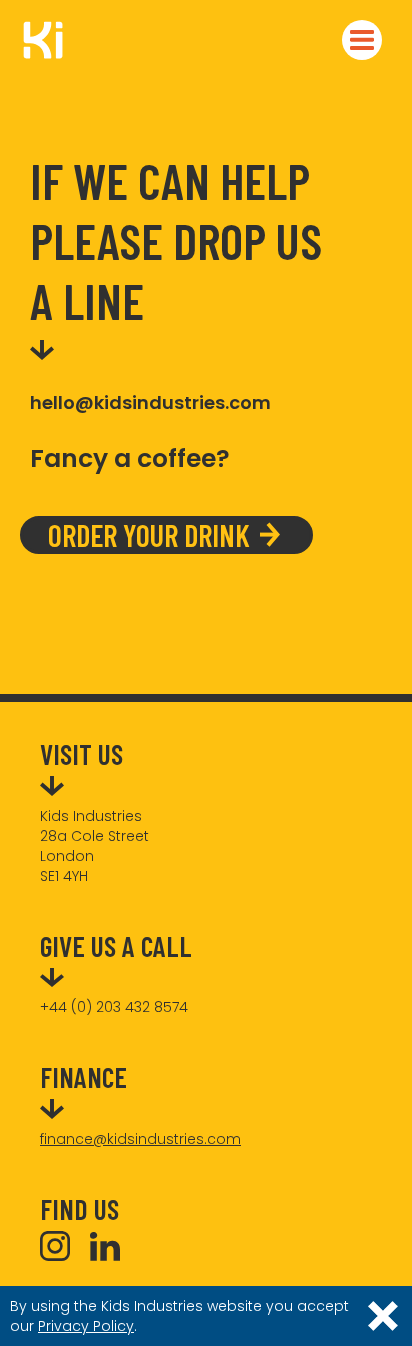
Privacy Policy (86, 1326)
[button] (362, 40)
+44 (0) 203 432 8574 (114, 1007)
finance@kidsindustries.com (140, 1139)
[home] (35, 40)
